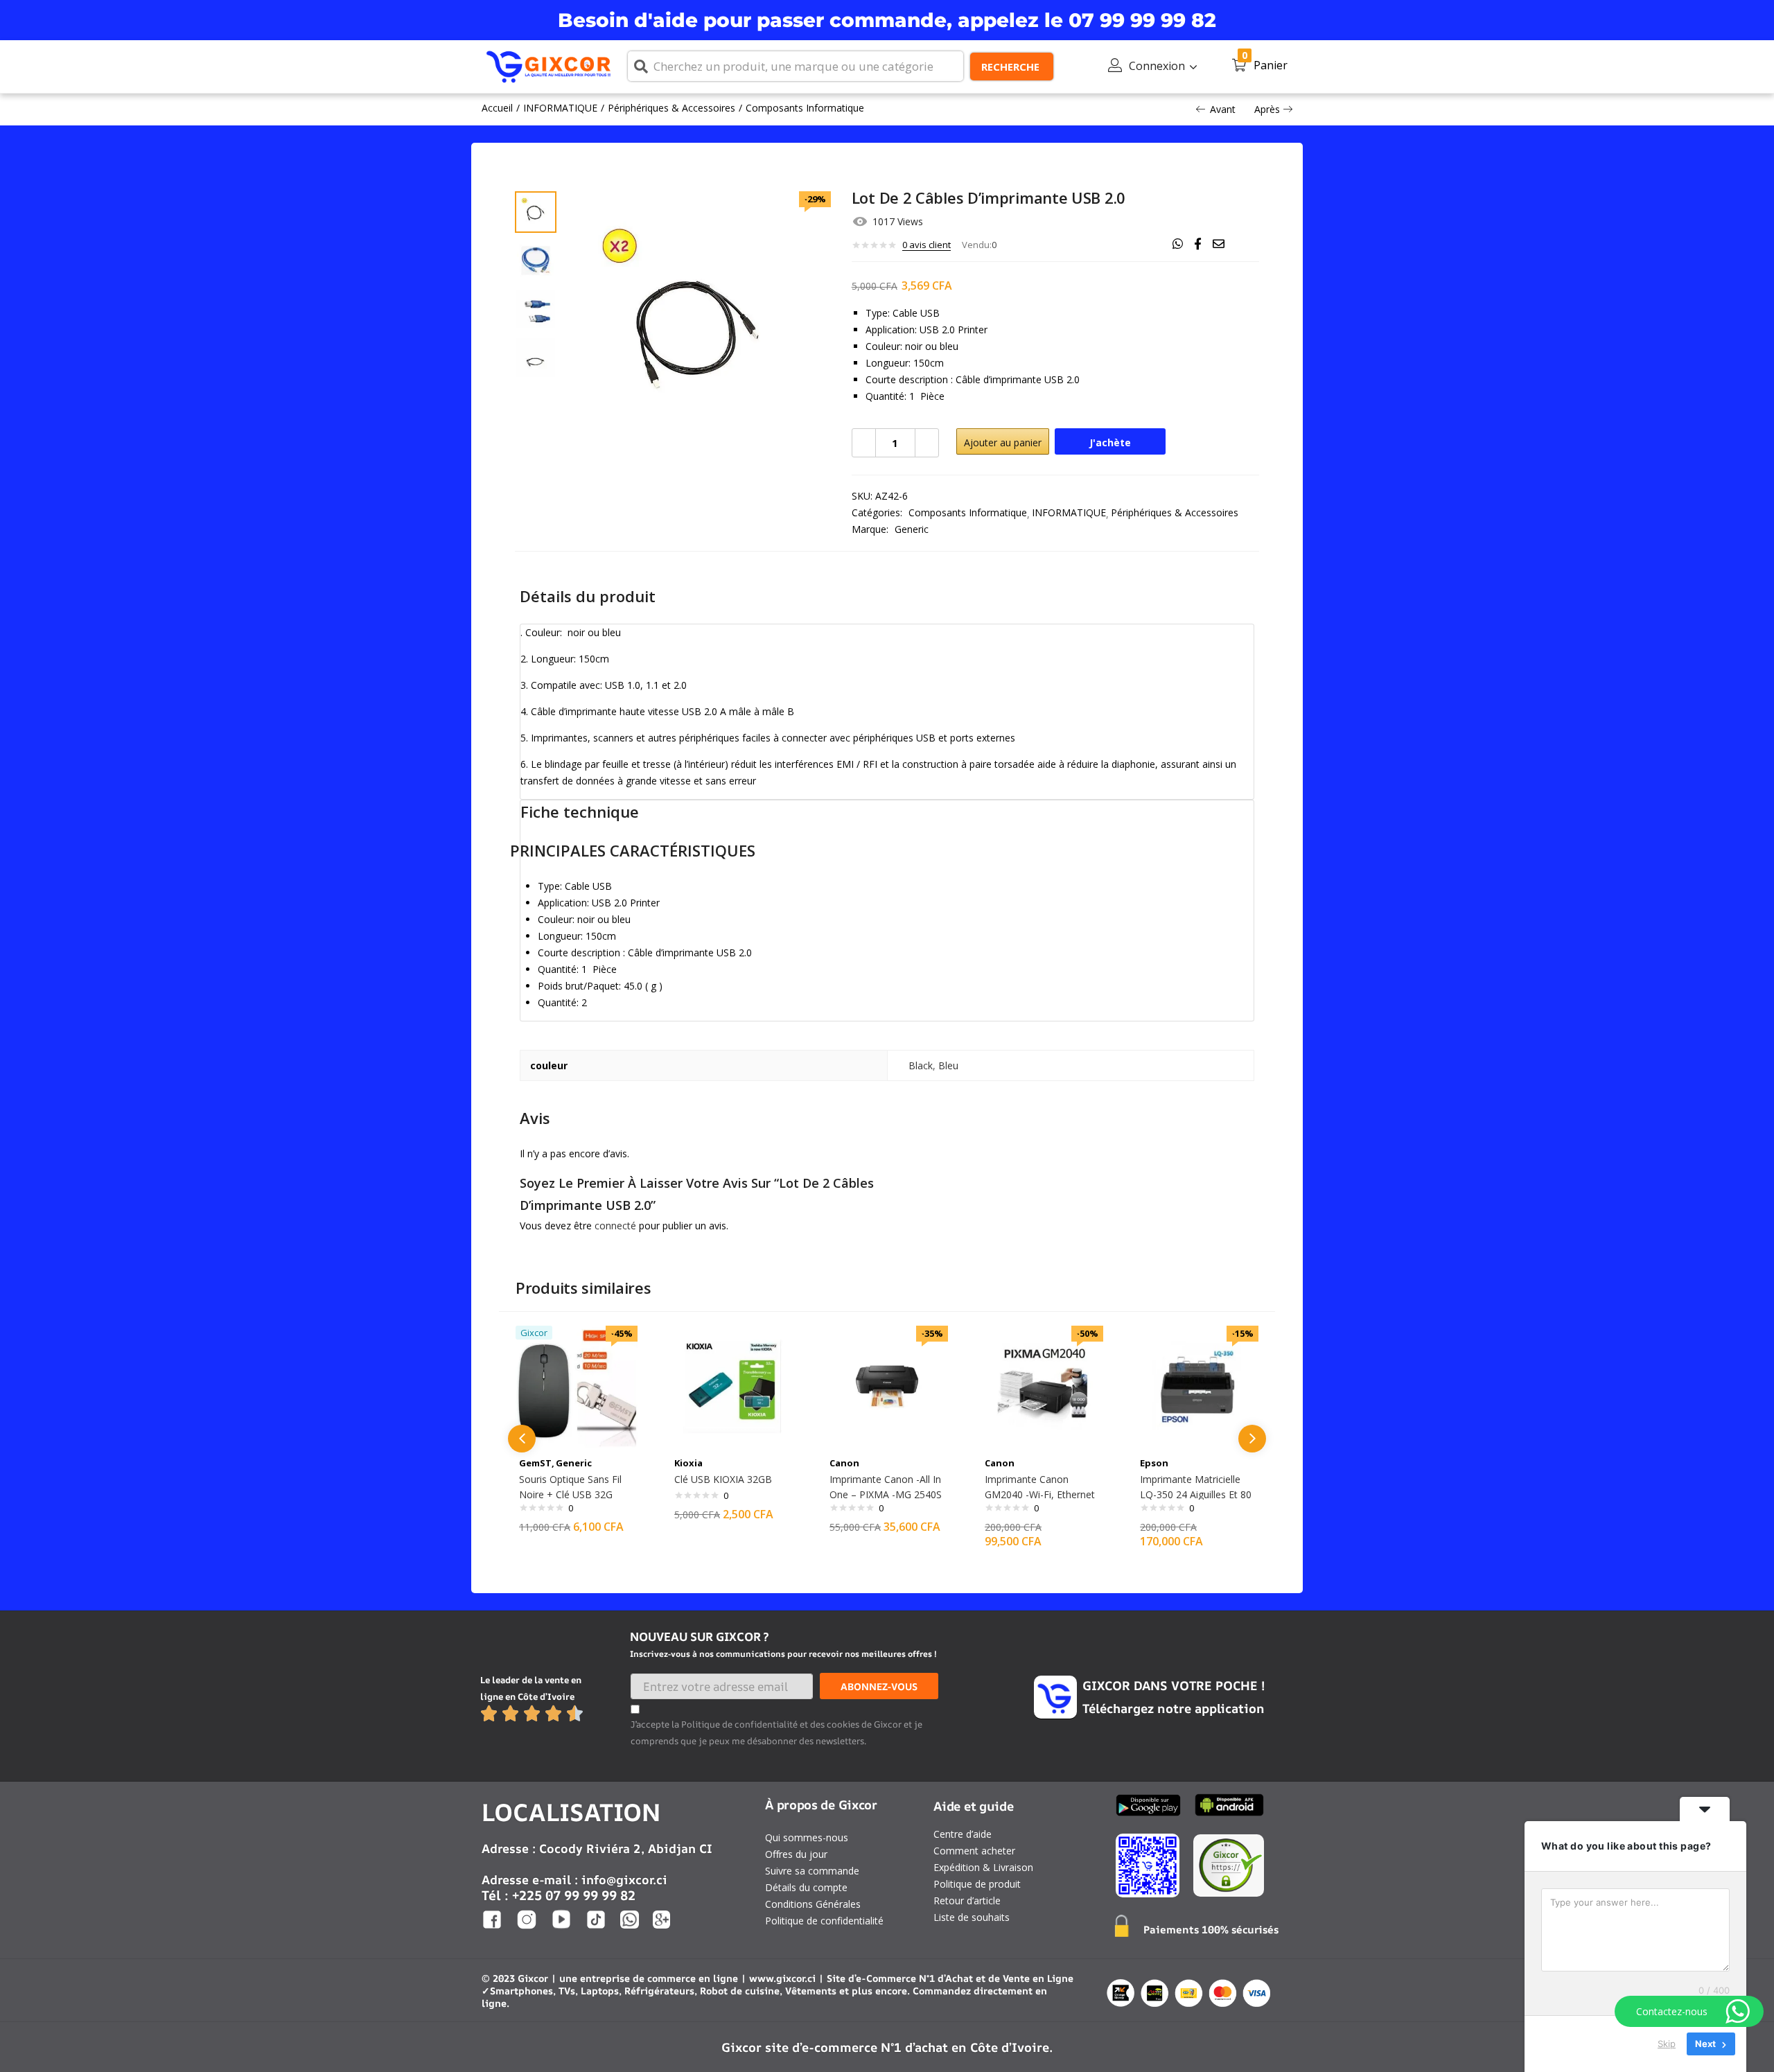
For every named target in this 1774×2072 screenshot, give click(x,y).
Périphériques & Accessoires (671, 108)
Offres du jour (796, 1854)
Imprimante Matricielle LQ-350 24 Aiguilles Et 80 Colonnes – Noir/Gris (1196, 1494)
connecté (615, 1226)
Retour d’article (967, 1900)
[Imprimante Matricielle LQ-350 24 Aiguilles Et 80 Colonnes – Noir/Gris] (1197, 1386)
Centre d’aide (963, 1834)
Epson (1154, 1463)
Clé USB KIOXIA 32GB (723, 1479)
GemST (535, 1463)
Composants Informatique (805, 108)
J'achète (1110, 442)
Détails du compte (806, 1887)
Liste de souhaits (972, 1917)
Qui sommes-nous (807, 1837)
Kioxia (688, 1463)
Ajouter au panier (1003, 442)
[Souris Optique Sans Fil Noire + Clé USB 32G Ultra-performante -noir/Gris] (577, 1386)
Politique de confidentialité (824, 1921)
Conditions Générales (813, 1904)
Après (1267, 109)
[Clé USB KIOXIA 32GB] (732, 1386)
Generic (912, 529)
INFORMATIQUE (560, 108)
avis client (926, 245)
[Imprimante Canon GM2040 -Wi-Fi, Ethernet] (1042, 1386)
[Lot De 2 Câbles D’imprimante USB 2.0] (1178, 244)
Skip (1667, 2044)
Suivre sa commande (812, 1871)
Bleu (948, 1065)
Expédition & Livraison (983, 1867)
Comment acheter (974, 1851)
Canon (844, 1463)
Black (921, 1065)
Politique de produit (977, 1884)
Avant (1223, 109)
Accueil (497, 108)
